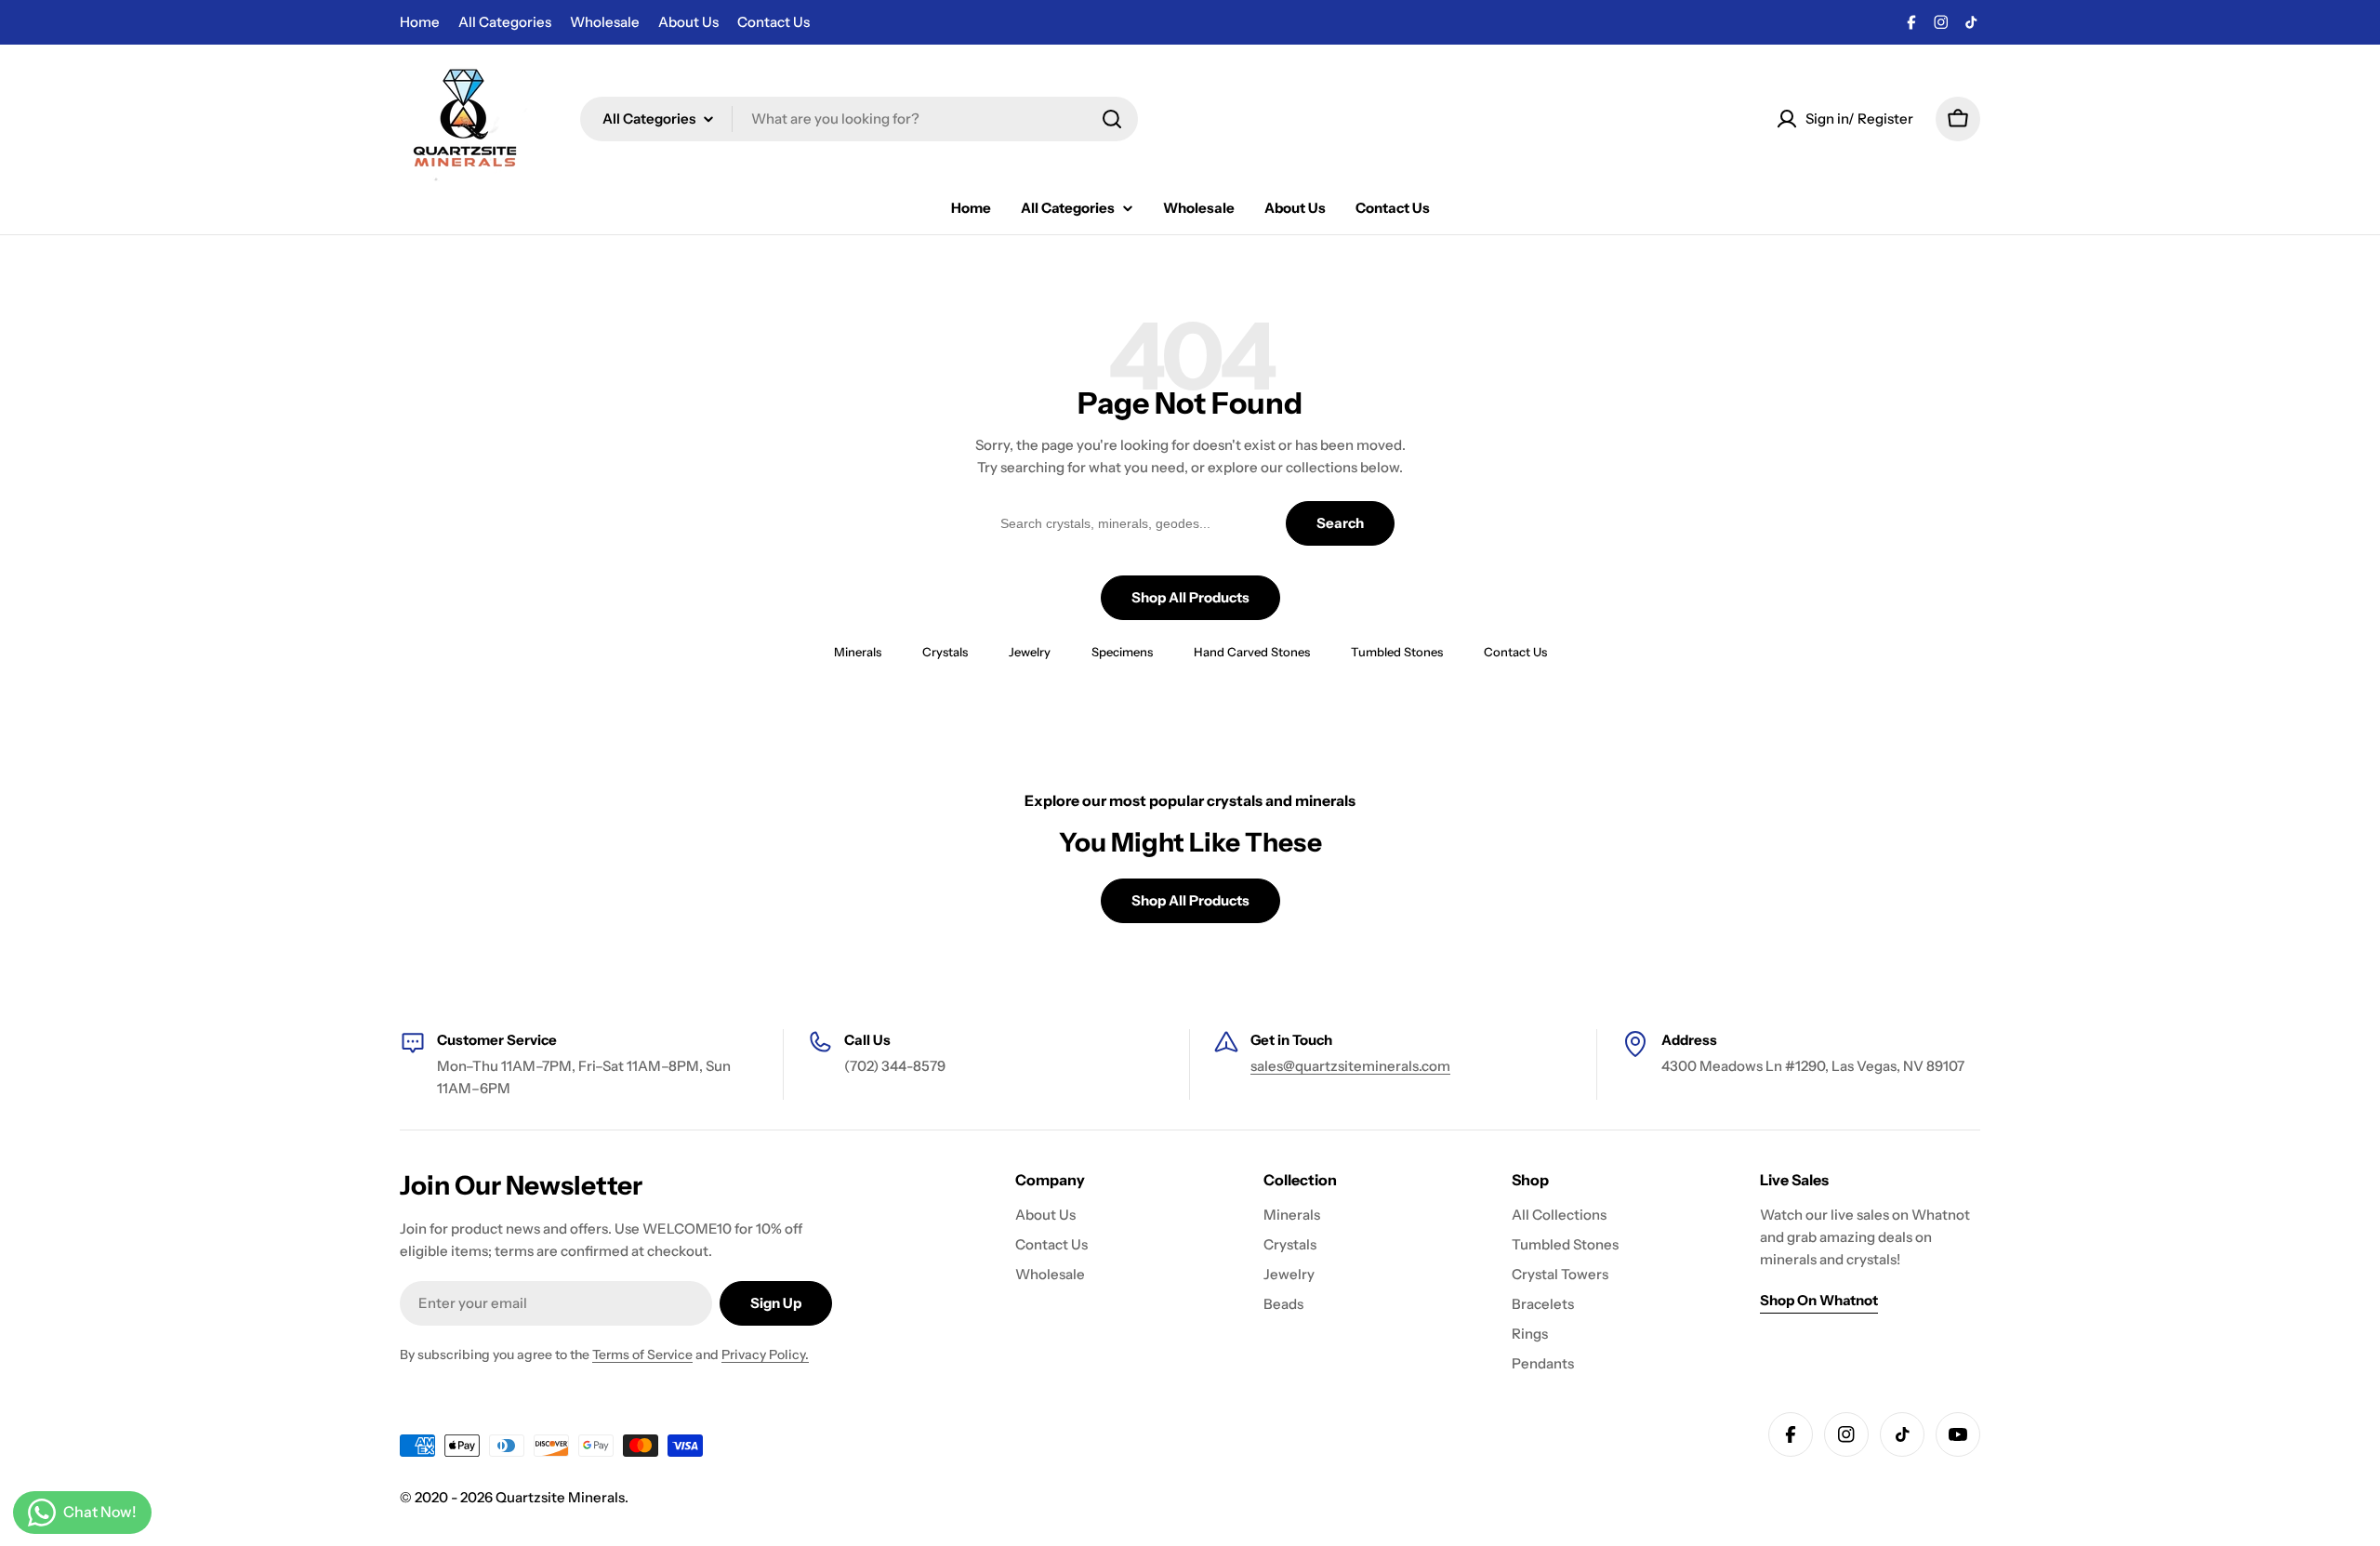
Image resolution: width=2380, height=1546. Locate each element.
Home (420, 22)
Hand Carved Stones (1252, 652)
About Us (688, 22)
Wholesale (605, 22)
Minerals (858, 652)
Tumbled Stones (1397, 652)
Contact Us (773, 22)
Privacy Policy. (765, 1354)
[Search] (1112, 119)
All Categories (505, 22)
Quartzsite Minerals (560, 1497)
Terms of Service (642, 1354)
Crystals (945, 652)
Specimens (1122, 652)
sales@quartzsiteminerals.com (1350, 1066)
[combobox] (859, 119)
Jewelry (1030, 652)
